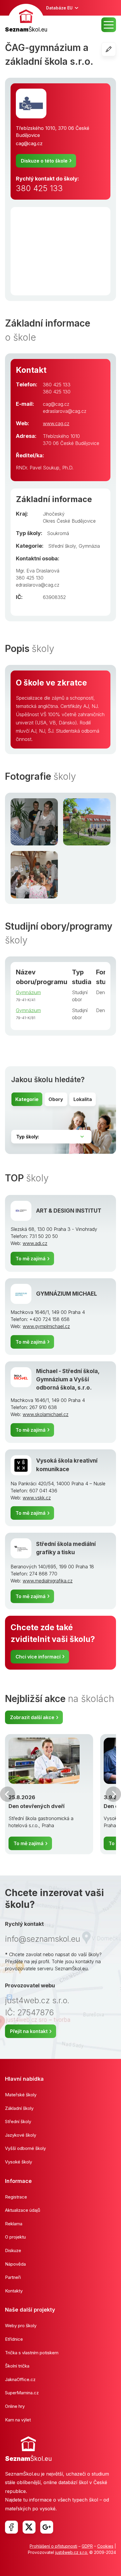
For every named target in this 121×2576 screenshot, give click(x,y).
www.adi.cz (35, 1243)
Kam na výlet (18, 2420)
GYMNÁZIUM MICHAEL (67, 1294)
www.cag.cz (56, 423)
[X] (29, 2527)
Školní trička (17, 2366)
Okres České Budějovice (69, 521)
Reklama (14, 2224)
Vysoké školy (19, 2162)
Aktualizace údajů (23, 2210)
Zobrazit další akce (32, 1717)
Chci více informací (38, 1657)
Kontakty (14, 2291)
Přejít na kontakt (29, 2031)
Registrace (16, 2197)
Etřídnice (14, 2339)
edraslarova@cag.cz (65, 411)
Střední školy (62, 546)
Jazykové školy (21, 2135)
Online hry (15, 2406)
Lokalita (83, 1099)
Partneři (13, 2277)
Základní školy (19, 2108)
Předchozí (8, 1794)
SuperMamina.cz (22, 2393)
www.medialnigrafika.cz (48, 1581)
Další (113, 1794)
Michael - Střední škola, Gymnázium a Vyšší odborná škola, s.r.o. (68, 1380)
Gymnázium (28, 992)
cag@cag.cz (29, 143)
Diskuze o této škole (44, 161)
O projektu (15, 2237)
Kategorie (27, 1099)
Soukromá (58, 533)
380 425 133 (39, 188)
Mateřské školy (21, 2095)
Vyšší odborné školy (25, 2148)
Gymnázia (89, 546)
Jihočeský (54, 514)
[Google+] (47, 2527)
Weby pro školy (21, 2326)
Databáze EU (59, 8)
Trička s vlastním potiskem (32, 2353)
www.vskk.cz (37, 1498)
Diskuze (13, 2250)
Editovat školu (116, 49)
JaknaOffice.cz (20, 2379)
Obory (56, 1099)
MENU (109, 25)
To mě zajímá (31, 1259)
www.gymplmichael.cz (46, 1326)
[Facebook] (11, 2527)
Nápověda (15, 2264)
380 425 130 (57, 392)
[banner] (26, 19)
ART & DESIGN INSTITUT (69, 1211)
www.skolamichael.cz (46, 1414)
